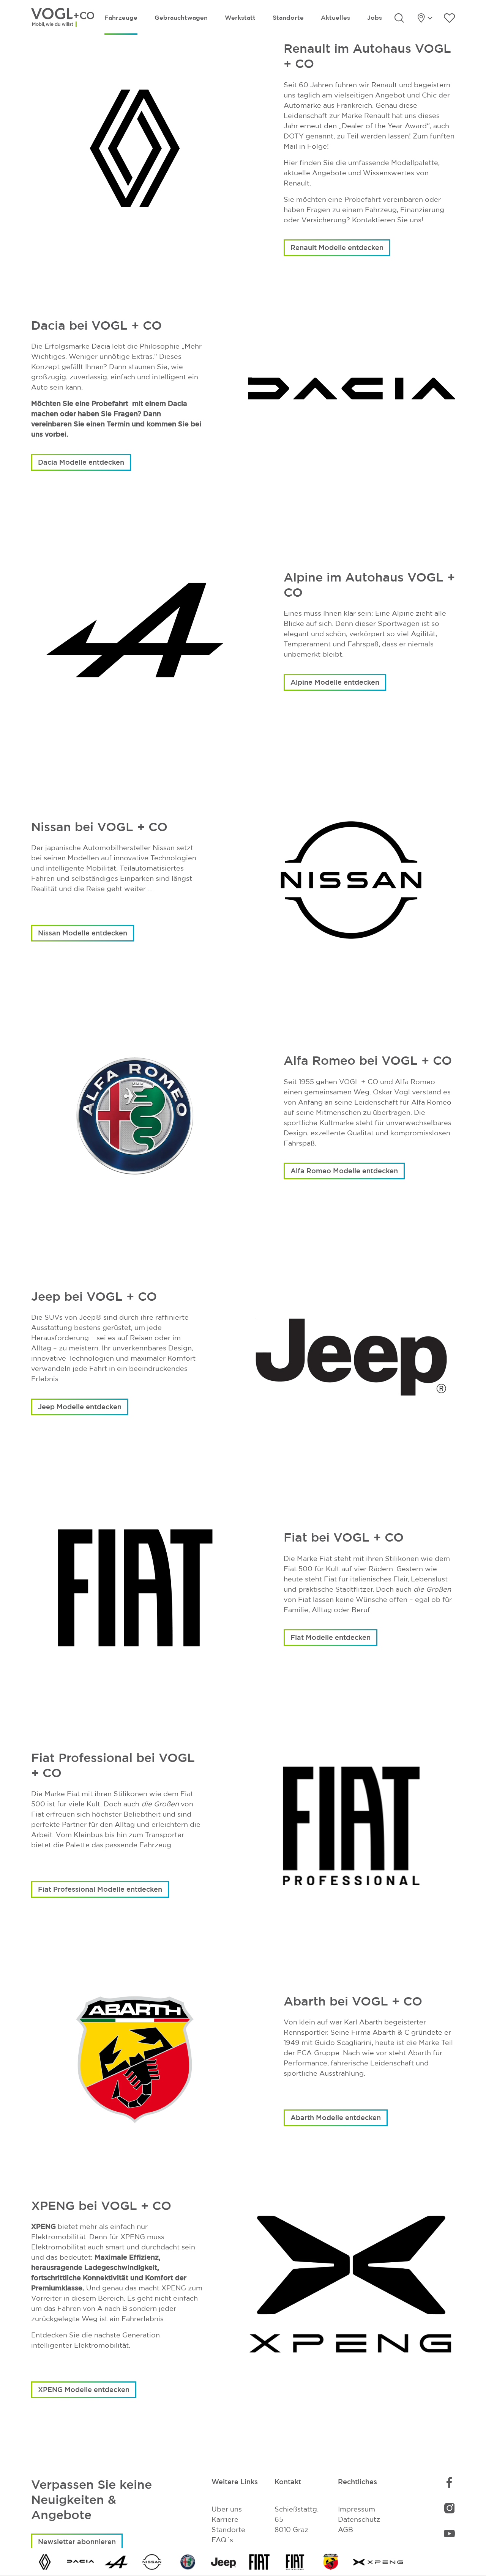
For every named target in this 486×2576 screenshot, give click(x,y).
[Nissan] (152, 2561)
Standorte (288, 17)
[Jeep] (224, 2561)
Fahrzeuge (121, 17)
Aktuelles (335, 17)
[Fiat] (259, 2561)
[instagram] (450, 2508)
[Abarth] (331, 2561)
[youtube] (449, 2533)
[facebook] (449, 2482)
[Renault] (45, 2561)
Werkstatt (240, 17)
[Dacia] (80, 2561)
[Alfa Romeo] (188, 2561)
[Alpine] (116, 2561)
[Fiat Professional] (295, 2561)
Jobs (375, 17)
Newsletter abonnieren (77, 2541)
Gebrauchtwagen (181, 17)
